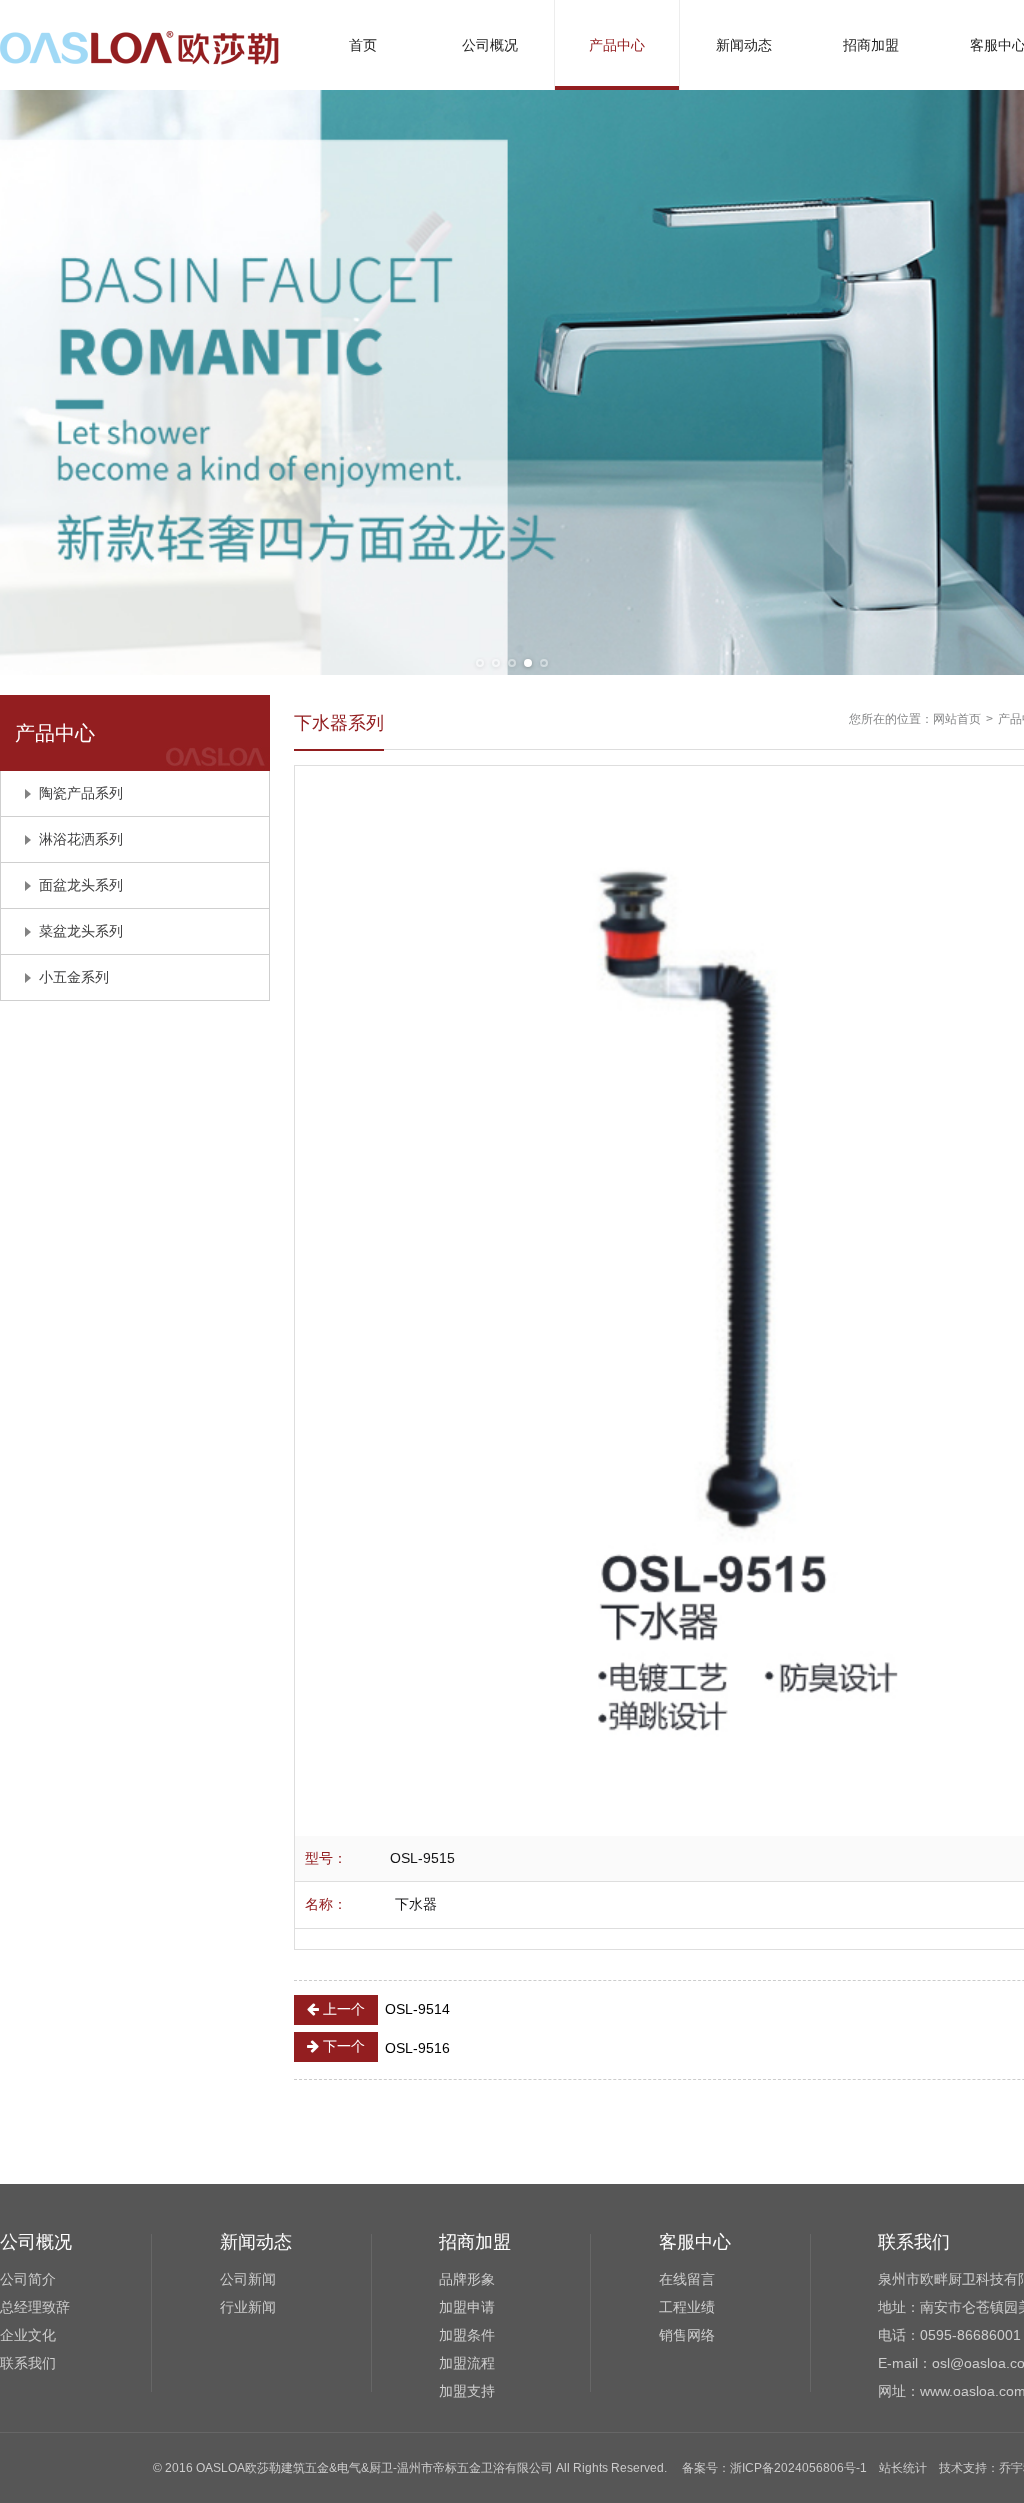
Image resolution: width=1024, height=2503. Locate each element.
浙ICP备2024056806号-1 (798, 2468)
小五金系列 (74, 977)
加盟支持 (467, 2391)
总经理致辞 (35, 2307)
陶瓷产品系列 (81, 793)
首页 (363, 45)
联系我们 (28, 2363)
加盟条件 (467, 2335)
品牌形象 (467, 2279)
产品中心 (617, 45)
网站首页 (957, 719)
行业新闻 (248, 2307)
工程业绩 (687, 2307)
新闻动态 (744, 45)
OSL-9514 (384, 2009)
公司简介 (28, 2279)
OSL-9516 (384, 2047)
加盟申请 (467, 2307)
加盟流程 (467, 2363)
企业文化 (28, 2335)
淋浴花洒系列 (81, 839)
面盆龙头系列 (81, 885)
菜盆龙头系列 (81, 931)
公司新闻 (248, 2279)
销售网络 (687, 2335)
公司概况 (490, 45)
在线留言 (687, 2279)
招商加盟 (871, 45)
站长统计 (903, 2468)
